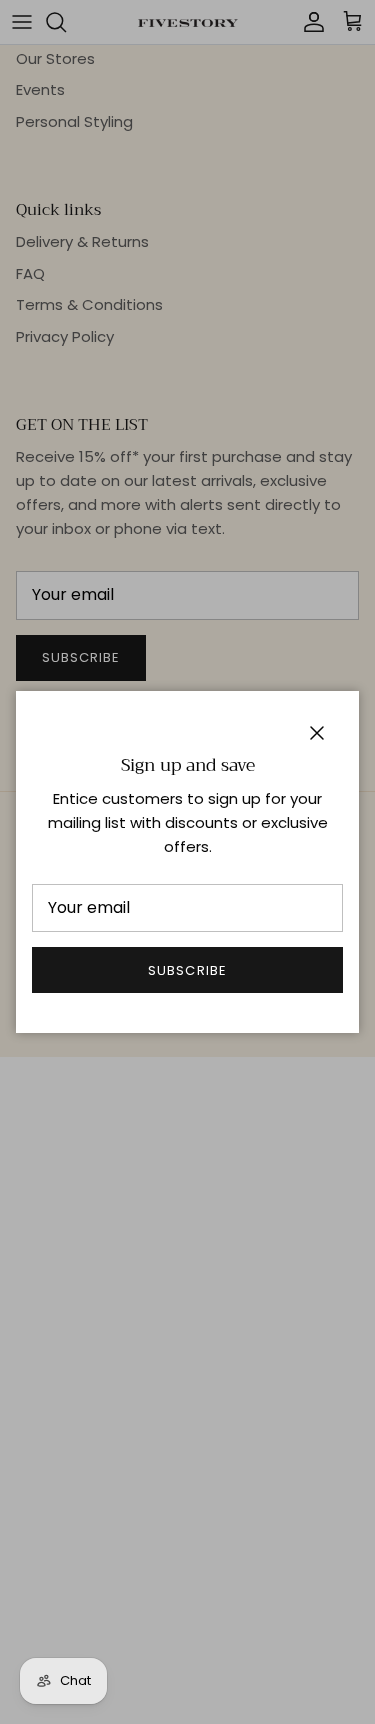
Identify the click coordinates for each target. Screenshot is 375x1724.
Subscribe (187, 970)
